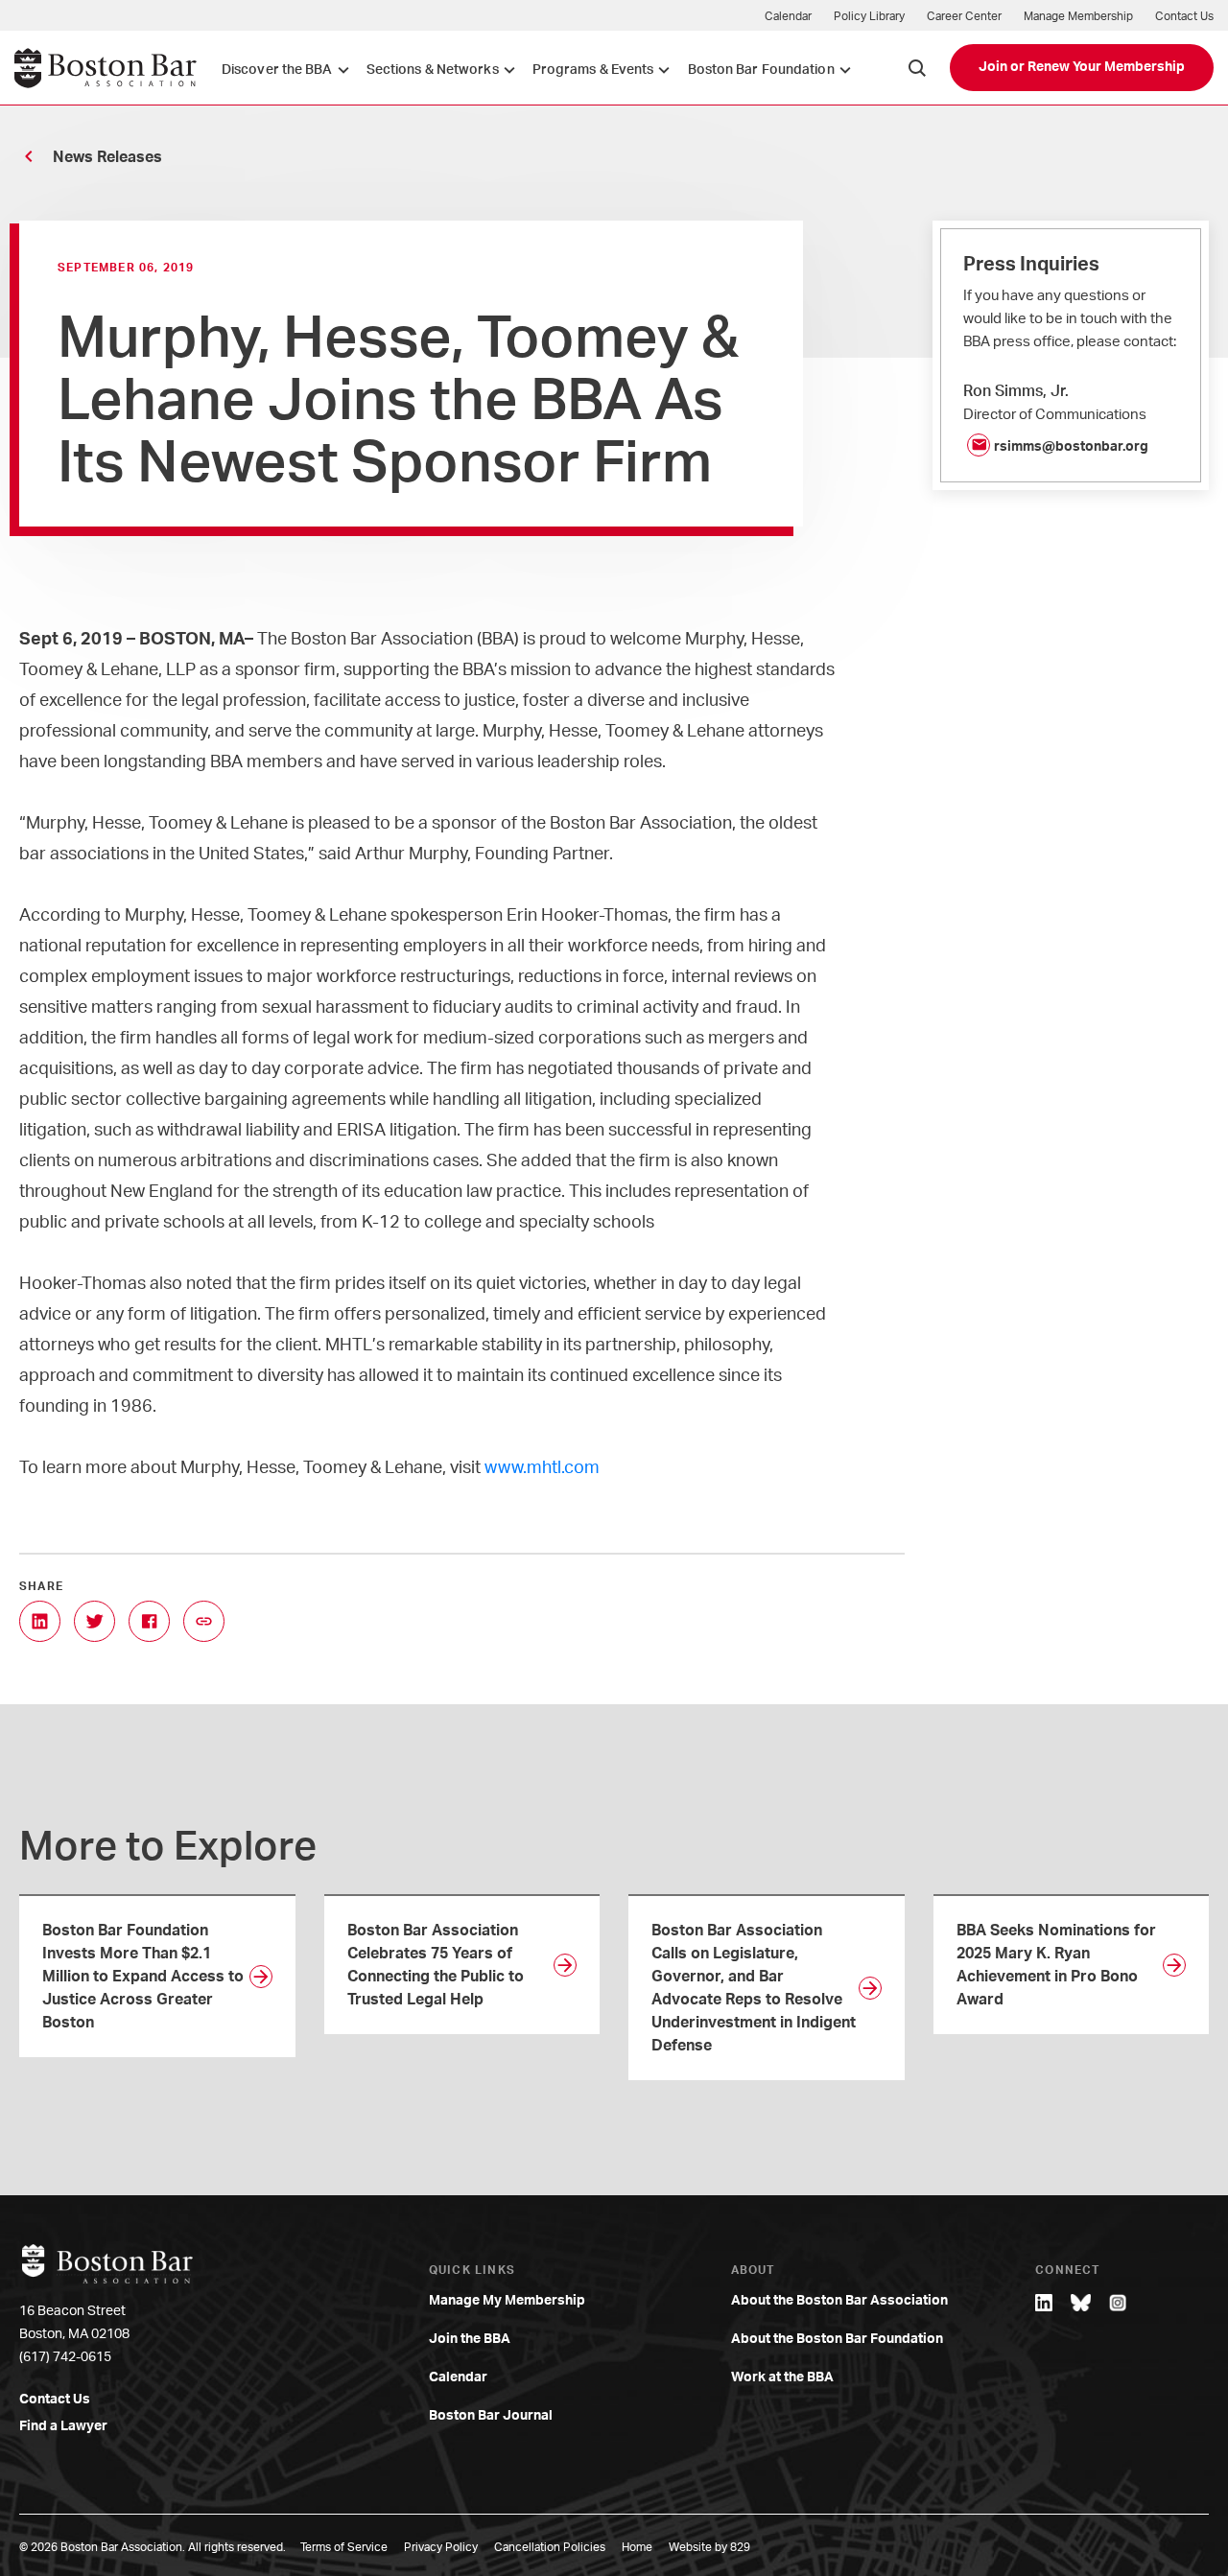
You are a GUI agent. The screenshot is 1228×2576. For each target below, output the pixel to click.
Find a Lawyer (63, 2426)
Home (637, 2547)
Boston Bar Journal (491, 2416)
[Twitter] (94, 1621)
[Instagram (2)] (1118, 2303)
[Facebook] (149, 1621)
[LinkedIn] (40, 1621)
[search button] (917, 68)
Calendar (788, 16)
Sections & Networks (433, 70)
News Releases (107, 157)
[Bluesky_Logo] (1081, 2303)
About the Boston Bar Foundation (837, 2339)
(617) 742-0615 (65, 2357)
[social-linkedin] (1044, 2303)
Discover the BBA (277, 70)
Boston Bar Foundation (761, 70)
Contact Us (1184, 16)
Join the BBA (470, 2339)
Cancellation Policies (550, 2547)
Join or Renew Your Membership (1082, 67)
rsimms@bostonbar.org (1071, 447)
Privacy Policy (441, 2547)
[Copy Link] (204, 1621)
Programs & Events (593, 70)
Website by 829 (709, 2547)
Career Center (964, 16)
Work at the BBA (782, 2377)
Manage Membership (1078, 16)
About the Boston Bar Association (839, 2301)
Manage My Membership (507, 2301)
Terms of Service (344, 2547)
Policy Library (869, 16)
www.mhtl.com (542, 1468)
